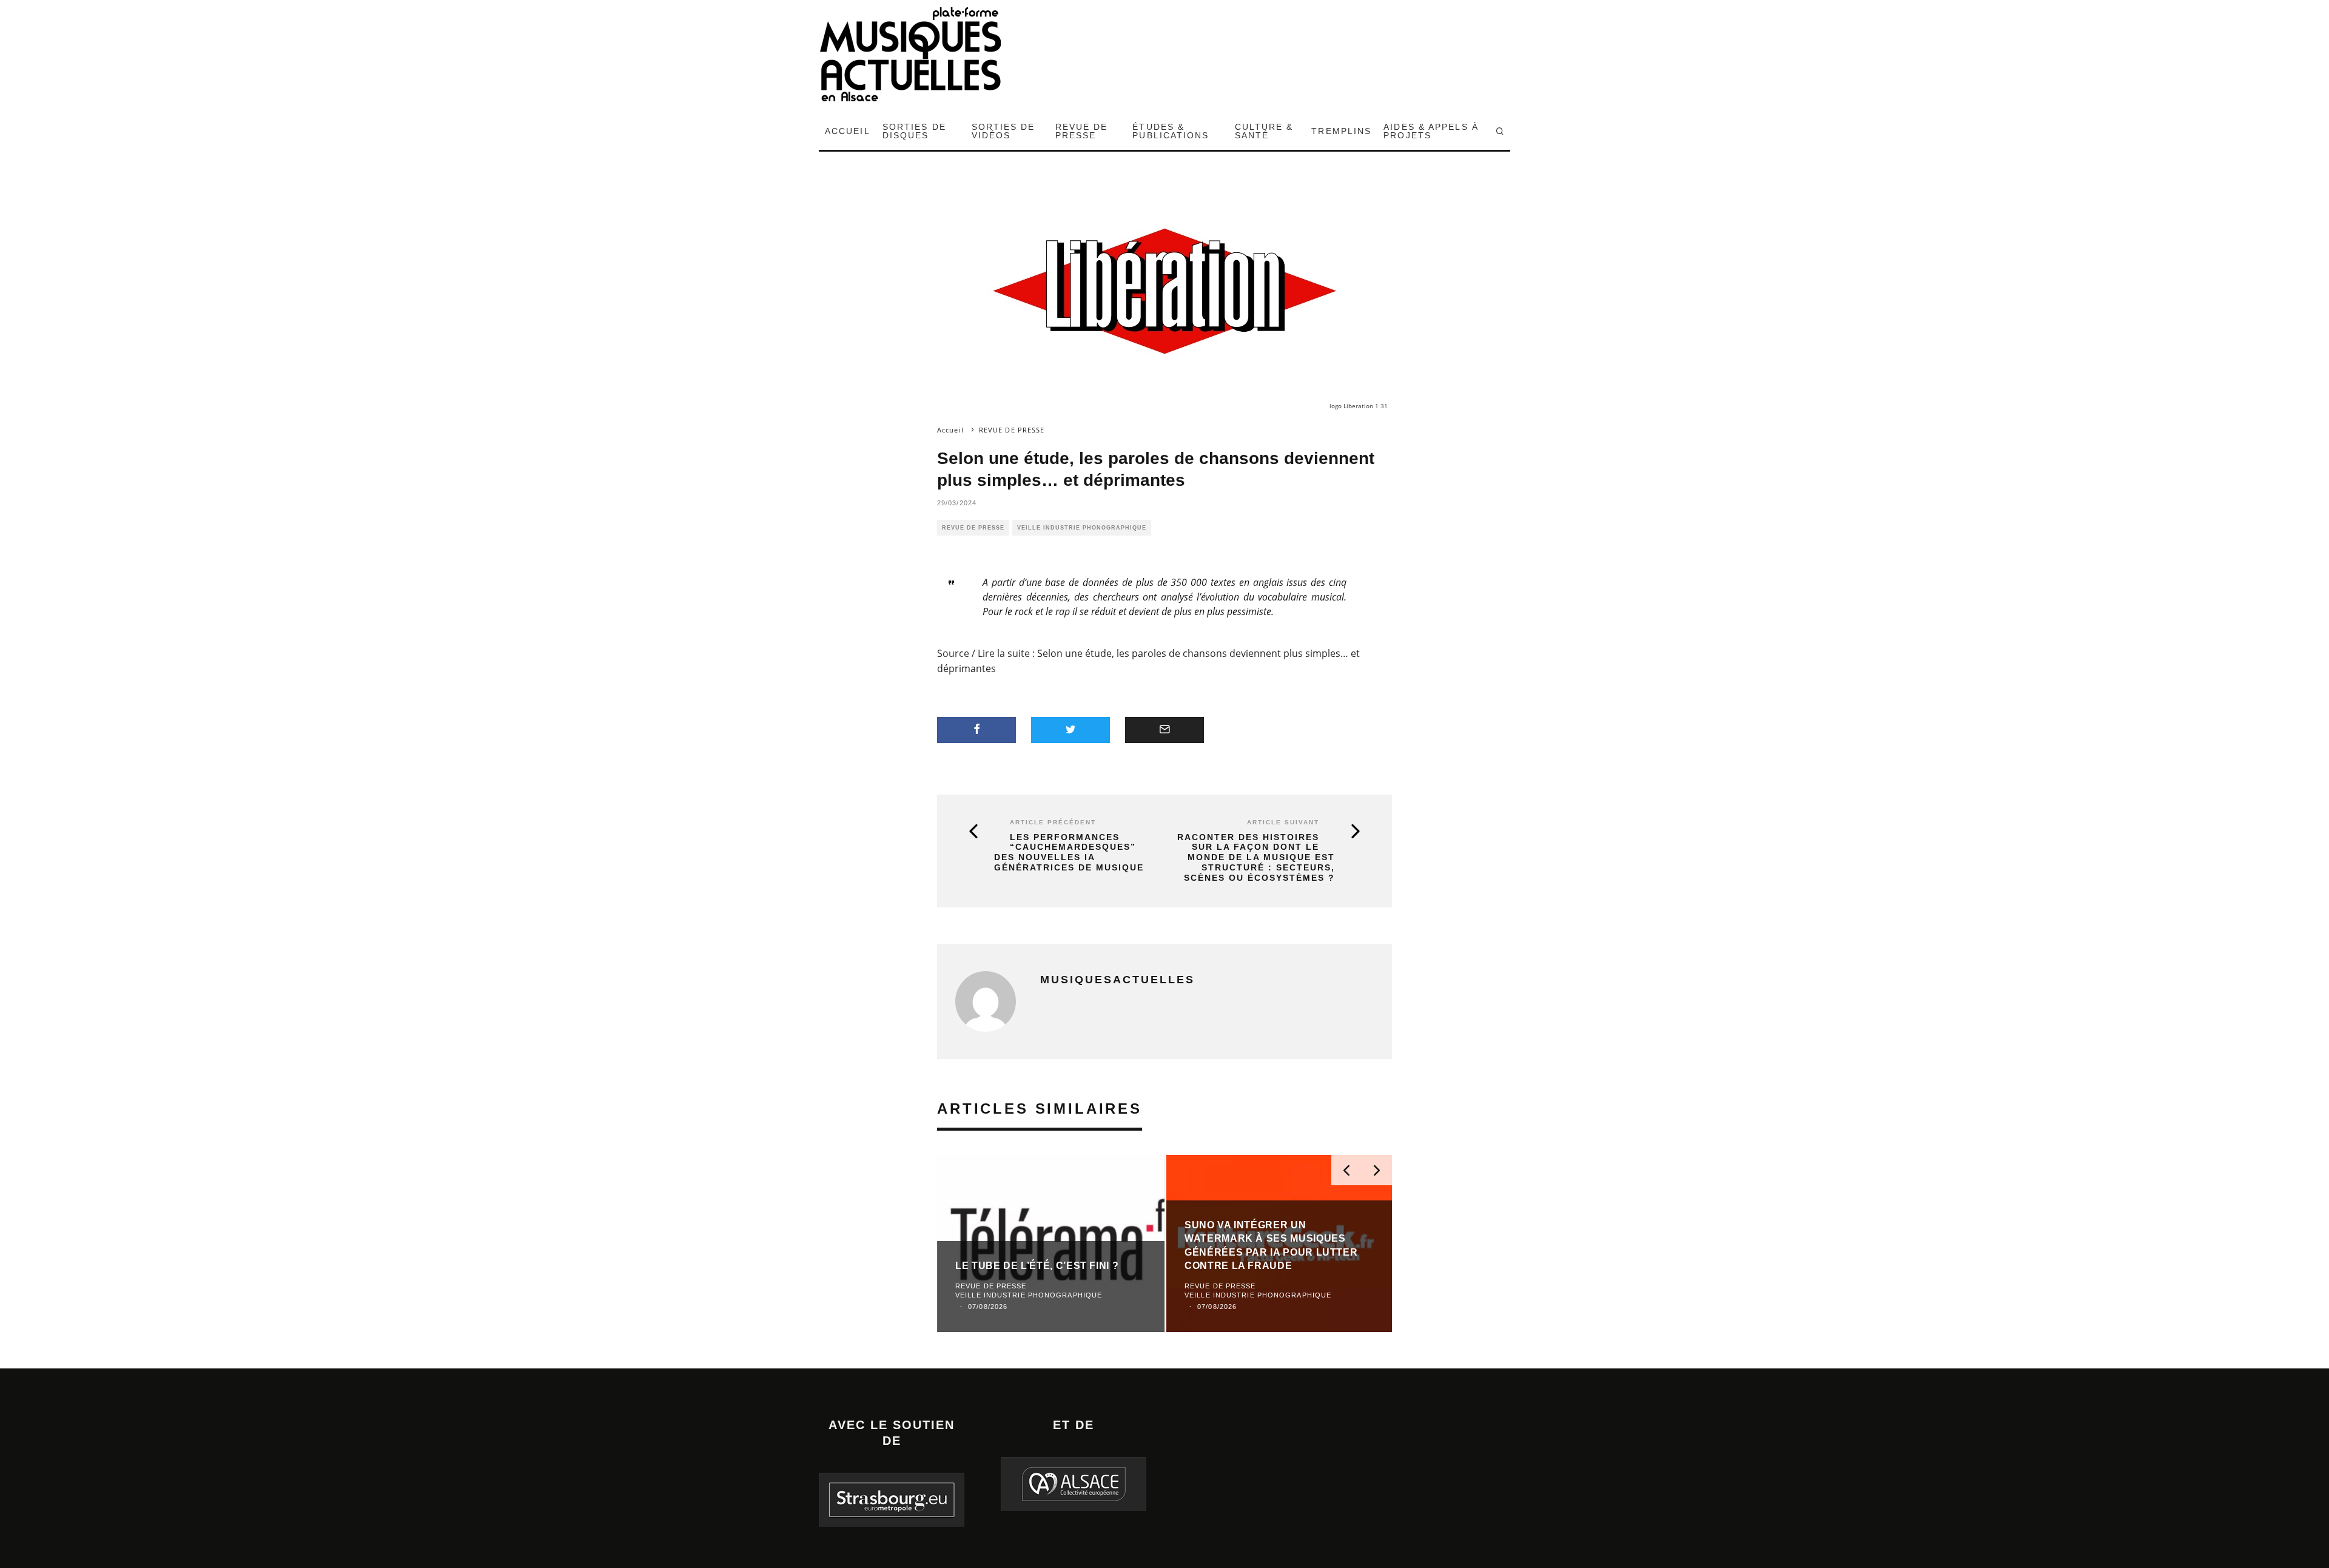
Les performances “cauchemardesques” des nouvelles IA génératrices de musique (1069, 852)
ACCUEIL (848, 131)
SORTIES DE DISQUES (914, 131)
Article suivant (1283, 822)
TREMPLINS (1341, 131)
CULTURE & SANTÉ (1264, 131)
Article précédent (1053, 822)
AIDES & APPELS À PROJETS (1431, 131)
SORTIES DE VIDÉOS (1003, 131)
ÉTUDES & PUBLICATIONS (1171, 131)
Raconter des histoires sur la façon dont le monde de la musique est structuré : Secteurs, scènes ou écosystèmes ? (1256, 857)
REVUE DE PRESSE (1082, 131)
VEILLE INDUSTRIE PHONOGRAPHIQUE (1082, 528)
